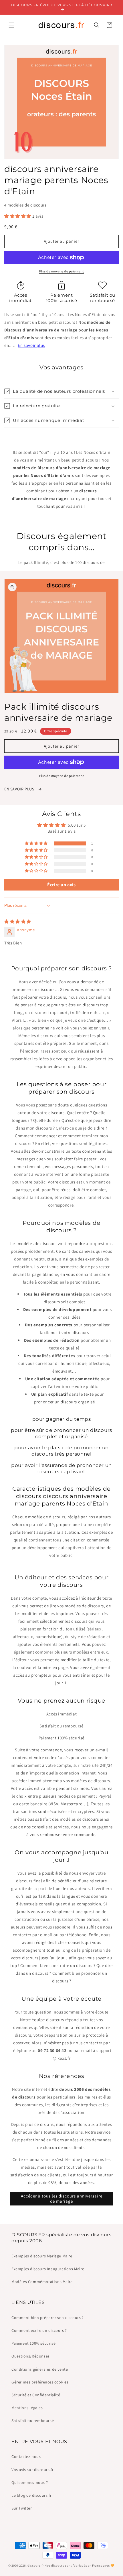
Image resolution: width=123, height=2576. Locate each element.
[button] (11, 25)
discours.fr (36, 2565)
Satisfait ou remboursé (33, 2421)
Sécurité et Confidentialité (36, 2395)
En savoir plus (31, 345)
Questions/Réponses (31, 2356)
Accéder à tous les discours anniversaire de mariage (62, 2198)
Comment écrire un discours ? (39, 2330)
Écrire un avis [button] (61, 885)
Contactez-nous (26, 2456)
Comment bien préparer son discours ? (48, 2318)
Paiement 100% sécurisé (33, 2343)
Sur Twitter (22, 2508)
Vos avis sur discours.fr (32, 2470)
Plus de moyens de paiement (62, 271)
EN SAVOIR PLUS (20, 789)
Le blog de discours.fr (31, 2495)
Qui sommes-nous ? (30, 2482)
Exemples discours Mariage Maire (42, 2256)
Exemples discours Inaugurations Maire (48, 2269)
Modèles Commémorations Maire (42, 2282)
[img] (18, 921)
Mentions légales (27, 2408)
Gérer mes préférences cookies (40, 2382)
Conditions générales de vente (40, 2369)
